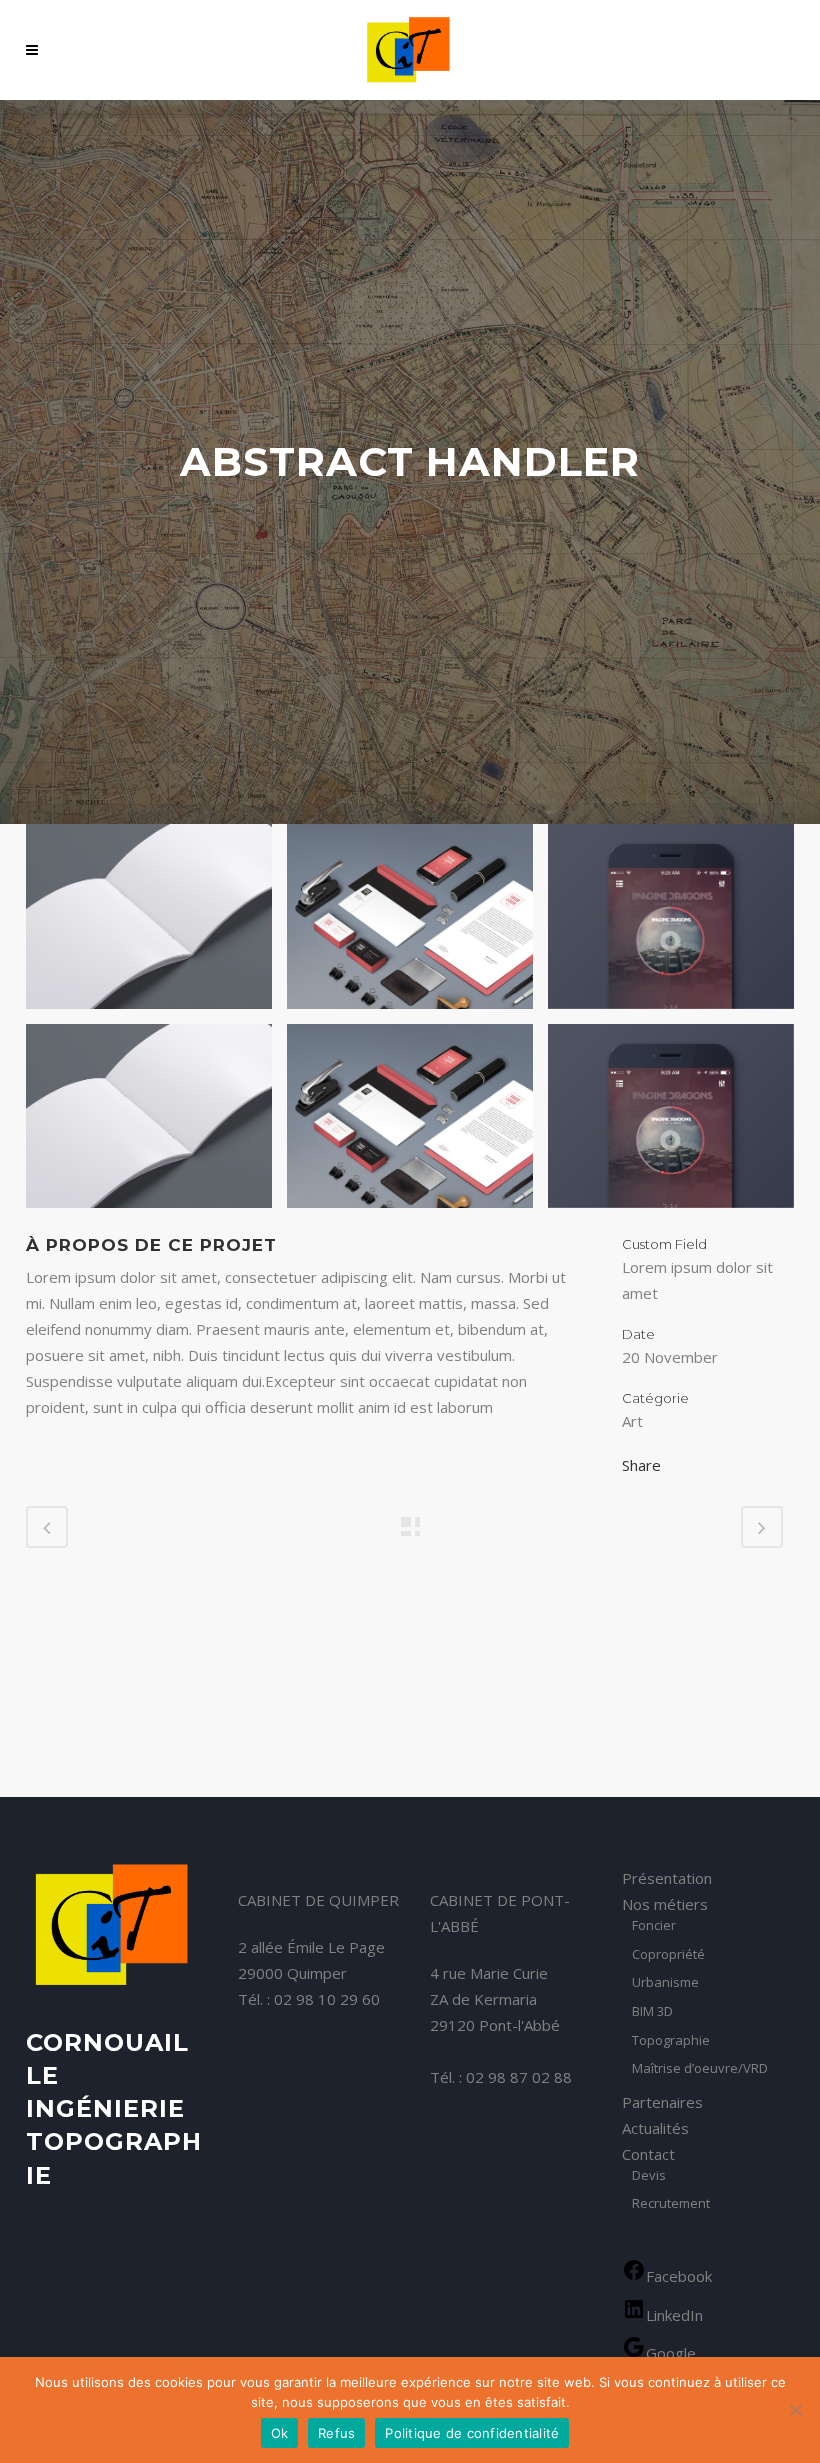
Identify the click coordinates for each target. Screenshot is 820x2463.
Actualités (655, 2128)
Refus (336, 2433)
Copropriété (668, 1955)
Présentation (667, 1878)
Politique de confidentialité (472, 2433)
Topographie (671, 2041)
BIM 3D (652, 2012)
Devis (649, 2176)
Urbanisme (665, 1983)
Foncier (654, 1926)
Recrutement (671, 2204)
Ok (280, 2433)
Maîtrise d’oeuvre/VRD (700, 2069)
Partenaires (662, 2102)
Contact (648, 2154)
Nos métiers (665, 1904)
